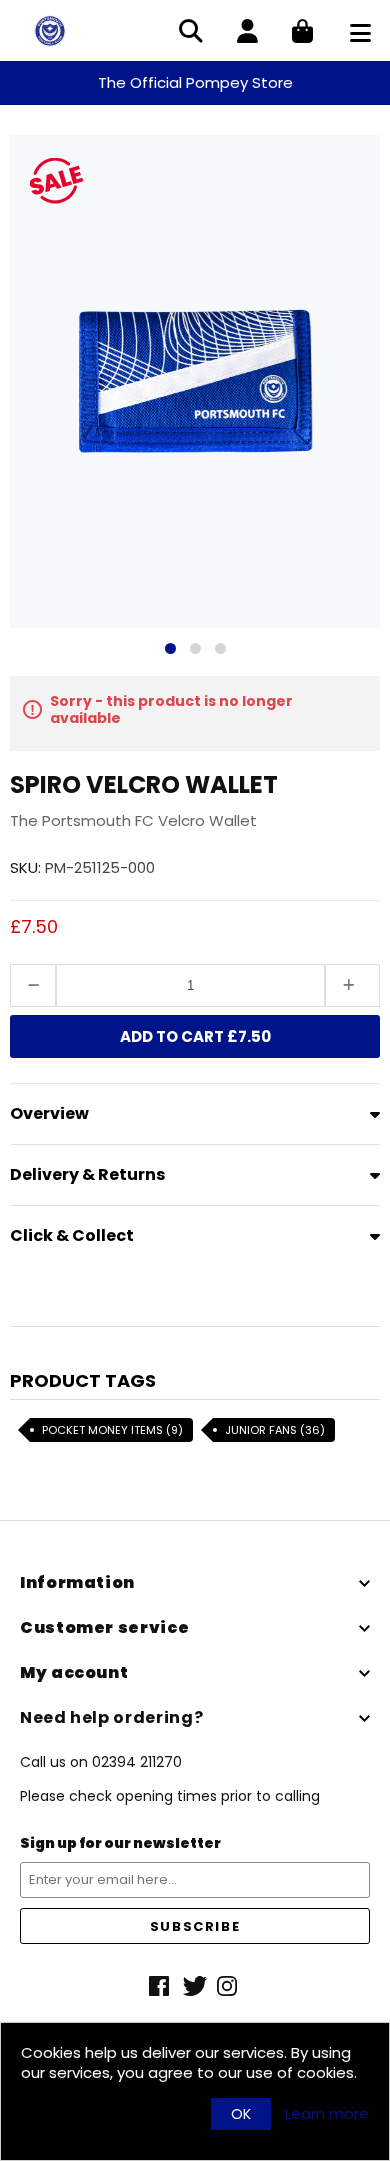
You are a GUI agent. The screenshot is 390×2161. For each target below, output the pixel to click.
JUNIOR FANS (275, 1430)
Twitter (195, 1986)
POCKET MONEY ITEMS (112, 1430)
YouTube (229, 1986)
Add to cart (195, 1036)
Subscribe (195, 1926)
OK (241, 2114)
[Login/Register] (247, 33)
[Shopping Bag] (302, 33)
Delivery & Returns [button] (87, 1174)
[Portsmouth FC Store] (50, 29)
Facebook (161, 1986)
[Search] (191, 33)
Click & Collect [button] (72, 1235)
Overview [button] (49, 1113)
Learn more (327, 2114)
